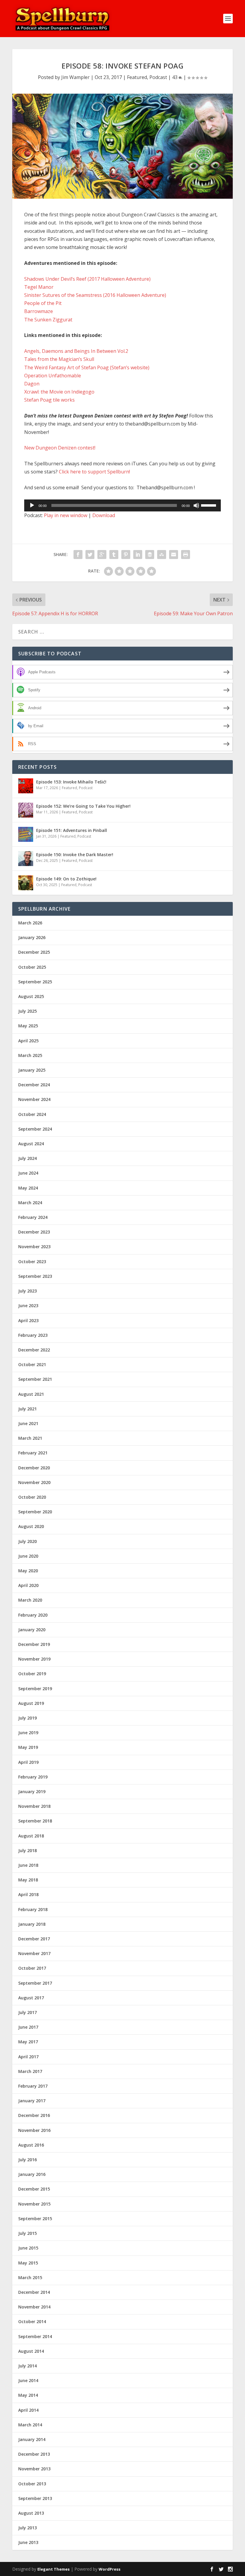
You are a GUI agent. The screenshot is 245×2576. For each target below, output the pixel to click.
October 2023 (32, 1262)
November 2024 (34, 1099)
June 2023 (28, 1306)
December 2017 (34, 1939)
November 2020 (34, 1482)
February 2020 (33, 1615)
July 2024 (27, 1158)
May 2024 (28, 1188)
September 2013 (35, 2498)
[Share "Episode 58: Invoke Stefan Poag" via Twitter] (90, 555)
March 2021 (30, 1438)
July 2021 (27, 1409)
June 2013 (28, 2542)
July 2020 (27, 1541)
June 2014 (28, 2380)
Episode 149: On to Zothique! (66, 879)
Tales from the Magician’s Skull (59, 359)
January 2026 (32, 937)
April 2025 (28, 1041)
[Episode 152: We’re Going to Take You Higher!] (26, 810)
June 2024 (28, 1173)
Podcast (158, 77)
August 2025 (31, 996)
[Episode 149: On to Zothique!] (26, 883)
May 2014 (28, 2395)
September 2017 (35, 1983)
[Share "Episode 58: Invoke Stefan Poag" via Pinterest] (126, 555)
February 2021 (33, 1453)
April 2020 (28, 1585)
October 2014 (32, 2321)
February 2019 (33, 1777)
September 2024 (35, 1129)
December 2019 (34, 1644)
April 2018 (28, 1894)
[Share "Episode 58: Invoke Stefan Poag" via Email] (174, 555)
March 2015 (30, 2277)
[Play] (32, 505)
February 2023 (33, 1335)
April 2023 (28, 1320)
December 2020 (34, 1468)
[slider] (209, 505)
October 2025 (32, 967)
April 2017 (28, 2057)
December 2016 (34, 2115)
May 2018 (28, 1880)
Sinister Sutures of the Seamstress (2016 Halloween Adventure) (95, 295)
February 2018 (33, 1909)
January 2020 (32, 1630)
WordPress (110, 2569)
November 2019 (34, 1659)
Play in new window (66, 515)
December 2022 (34, 1350)
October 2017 (32, 1968)
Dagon (32, 384)
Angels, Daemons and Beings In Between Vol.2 (76, 351)
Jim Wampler (75, 77)
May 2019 (28, 1747)
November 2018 (34, 1806)
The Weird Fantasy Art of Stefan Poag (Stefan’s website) (87, 367)
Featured (137, 77)
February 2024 (33, 1217)
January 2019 (32, 1791)
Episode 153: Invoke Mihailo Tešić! (71, 782)
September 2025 (35, 982)
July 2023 (27, 1291)
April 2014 (28, 2410)
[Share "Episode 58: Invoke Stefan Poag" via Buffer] (150, 555)
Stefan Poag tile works (49, 400)
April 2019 (28, 1762)
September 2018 (35, 1821)
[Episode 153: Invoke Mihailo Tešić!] (26, 786)
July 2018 (27, 1850)
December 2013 (34, 2454)
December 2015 (34, 2189)
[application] (122, 505)
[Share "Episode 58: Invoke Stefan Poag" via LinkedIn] (138, 555)
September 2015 (35, 2219)
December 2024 (34, 1085)
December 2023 (34, 1232)
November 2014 (34, 2307)
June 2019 (28, 1733)
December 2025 (34, 952)
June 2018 (28, 1865)
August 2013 (31, 2513)
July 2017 (27, 2012)
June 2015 (28, 2248)
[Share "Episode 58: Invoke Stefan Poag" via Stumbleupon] (162, 555)
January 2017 (32, 2101)
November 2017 (34, 1953)
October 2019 (32, 1674)
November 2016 (34, 2130)
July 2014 (27, 2366)
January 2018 (32, 1924)
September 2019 (35, 1689)
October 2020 (32, 1497)
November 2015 (34, 2204)
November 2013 (34, 2469)
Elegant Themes (53, 2569)
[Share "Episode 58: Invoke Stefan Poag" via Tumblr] (114, 555)
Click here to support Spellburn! (94, 472)
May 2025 (28, 1026)
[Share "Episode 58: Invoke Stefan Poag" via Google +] (102, 555)
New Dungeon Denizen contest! (60, 448)
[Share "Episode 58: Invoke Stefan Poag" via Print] (186, 555)
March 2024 (30, 1203)
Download (104, 515)
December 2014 (34, 2292)
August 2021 (31, 1394)
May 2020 (28, 1571)
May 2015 (28, 2263)
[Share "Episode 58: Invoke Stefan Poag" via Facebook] (78, 555)
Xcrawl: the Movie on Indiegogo (59, 392)
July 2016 (27, 2160)
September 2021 (35, 1379)
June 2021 (28, 1423)
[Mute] (196, 505)
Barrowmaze (39, 311)
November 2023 (34, 1247)
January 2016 (32, 2174)
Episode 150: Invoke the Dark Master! (75, 855)
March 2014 (30, 2425)
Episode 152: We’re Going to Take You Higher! (83, 806)
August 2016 (31, 2145)
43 (175, 77)
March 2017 (30, 2071)
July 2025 (27, 1011)
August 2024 (31, 1144)
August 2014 (31, 2351)
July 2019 (27, 1718)
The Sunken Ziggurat (48, 320)
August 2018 (31, 1836)
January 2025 (32, 1070)
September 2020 (35, 1512)
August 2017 (31, 1998)
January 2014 (32, 2439)
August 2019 (31, 1703)
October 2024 (32, 1114)
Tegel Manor (39, 287)
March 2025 (30, 1055)
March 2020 (30, 1600)
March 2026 (30, 923)
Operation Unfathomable (53, 376)
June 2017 (28, 2027)
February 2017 (33, 2086)
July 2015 (27, 2233)
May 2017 (28, 2042)
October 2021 (32, 1364)
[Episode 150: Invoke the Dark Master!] (26, 859)
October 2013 (32, 2484)
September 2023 (35, 1276)
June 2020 (28, 1556)
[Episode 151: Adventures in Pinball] (26, 834)
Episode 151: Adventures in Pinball (72, 830)
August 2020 (31, 1526)
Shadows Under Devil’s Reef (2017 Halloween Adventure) (87, 279)
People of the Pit (43, 303)
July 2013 (27, 2528)
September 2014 (35, 2336)
